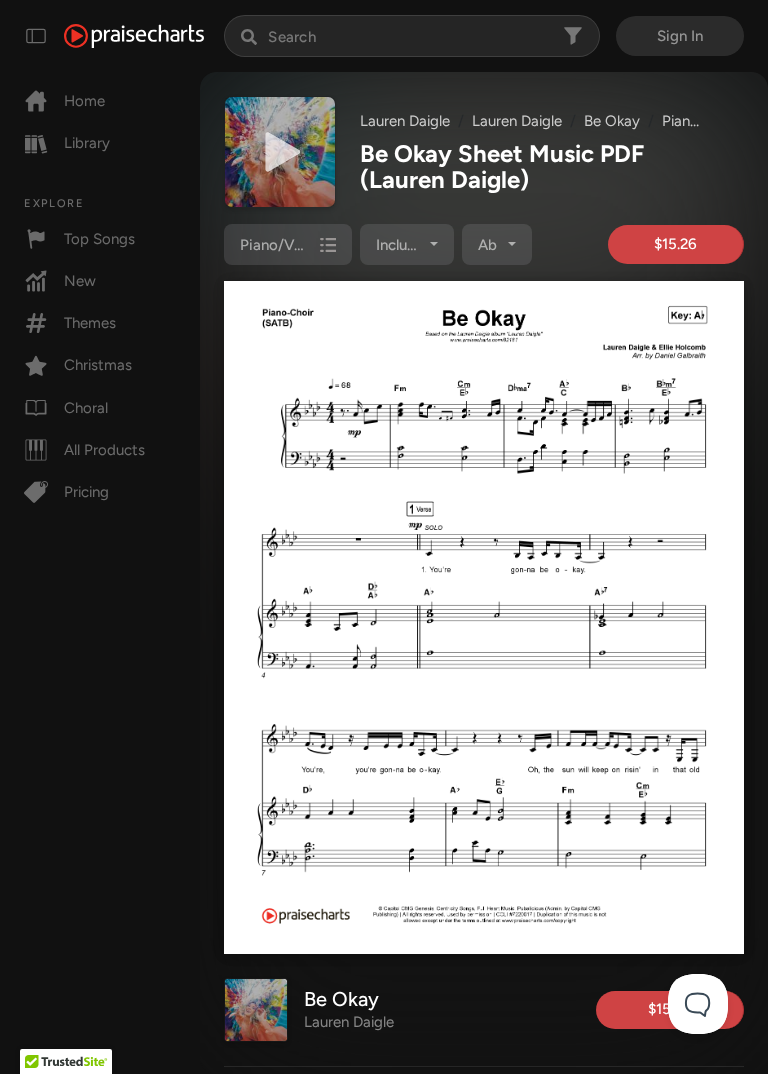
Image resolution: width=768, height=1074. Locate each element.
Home (84, 101)
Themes (90, 323)
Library (87, 143)
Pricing (86, 492)
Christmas (98, 365)
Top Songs (99, 239)
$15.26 (675, 244)
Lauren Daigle (405, 121)
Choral (86, 408)
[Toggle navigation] (36, 36)
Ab (487, 245)
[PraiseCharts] (134, 36)
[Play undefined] (280, 152)
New (80, 281)
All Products (104, 450)
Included (404, 245)
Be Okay (612, 121)
